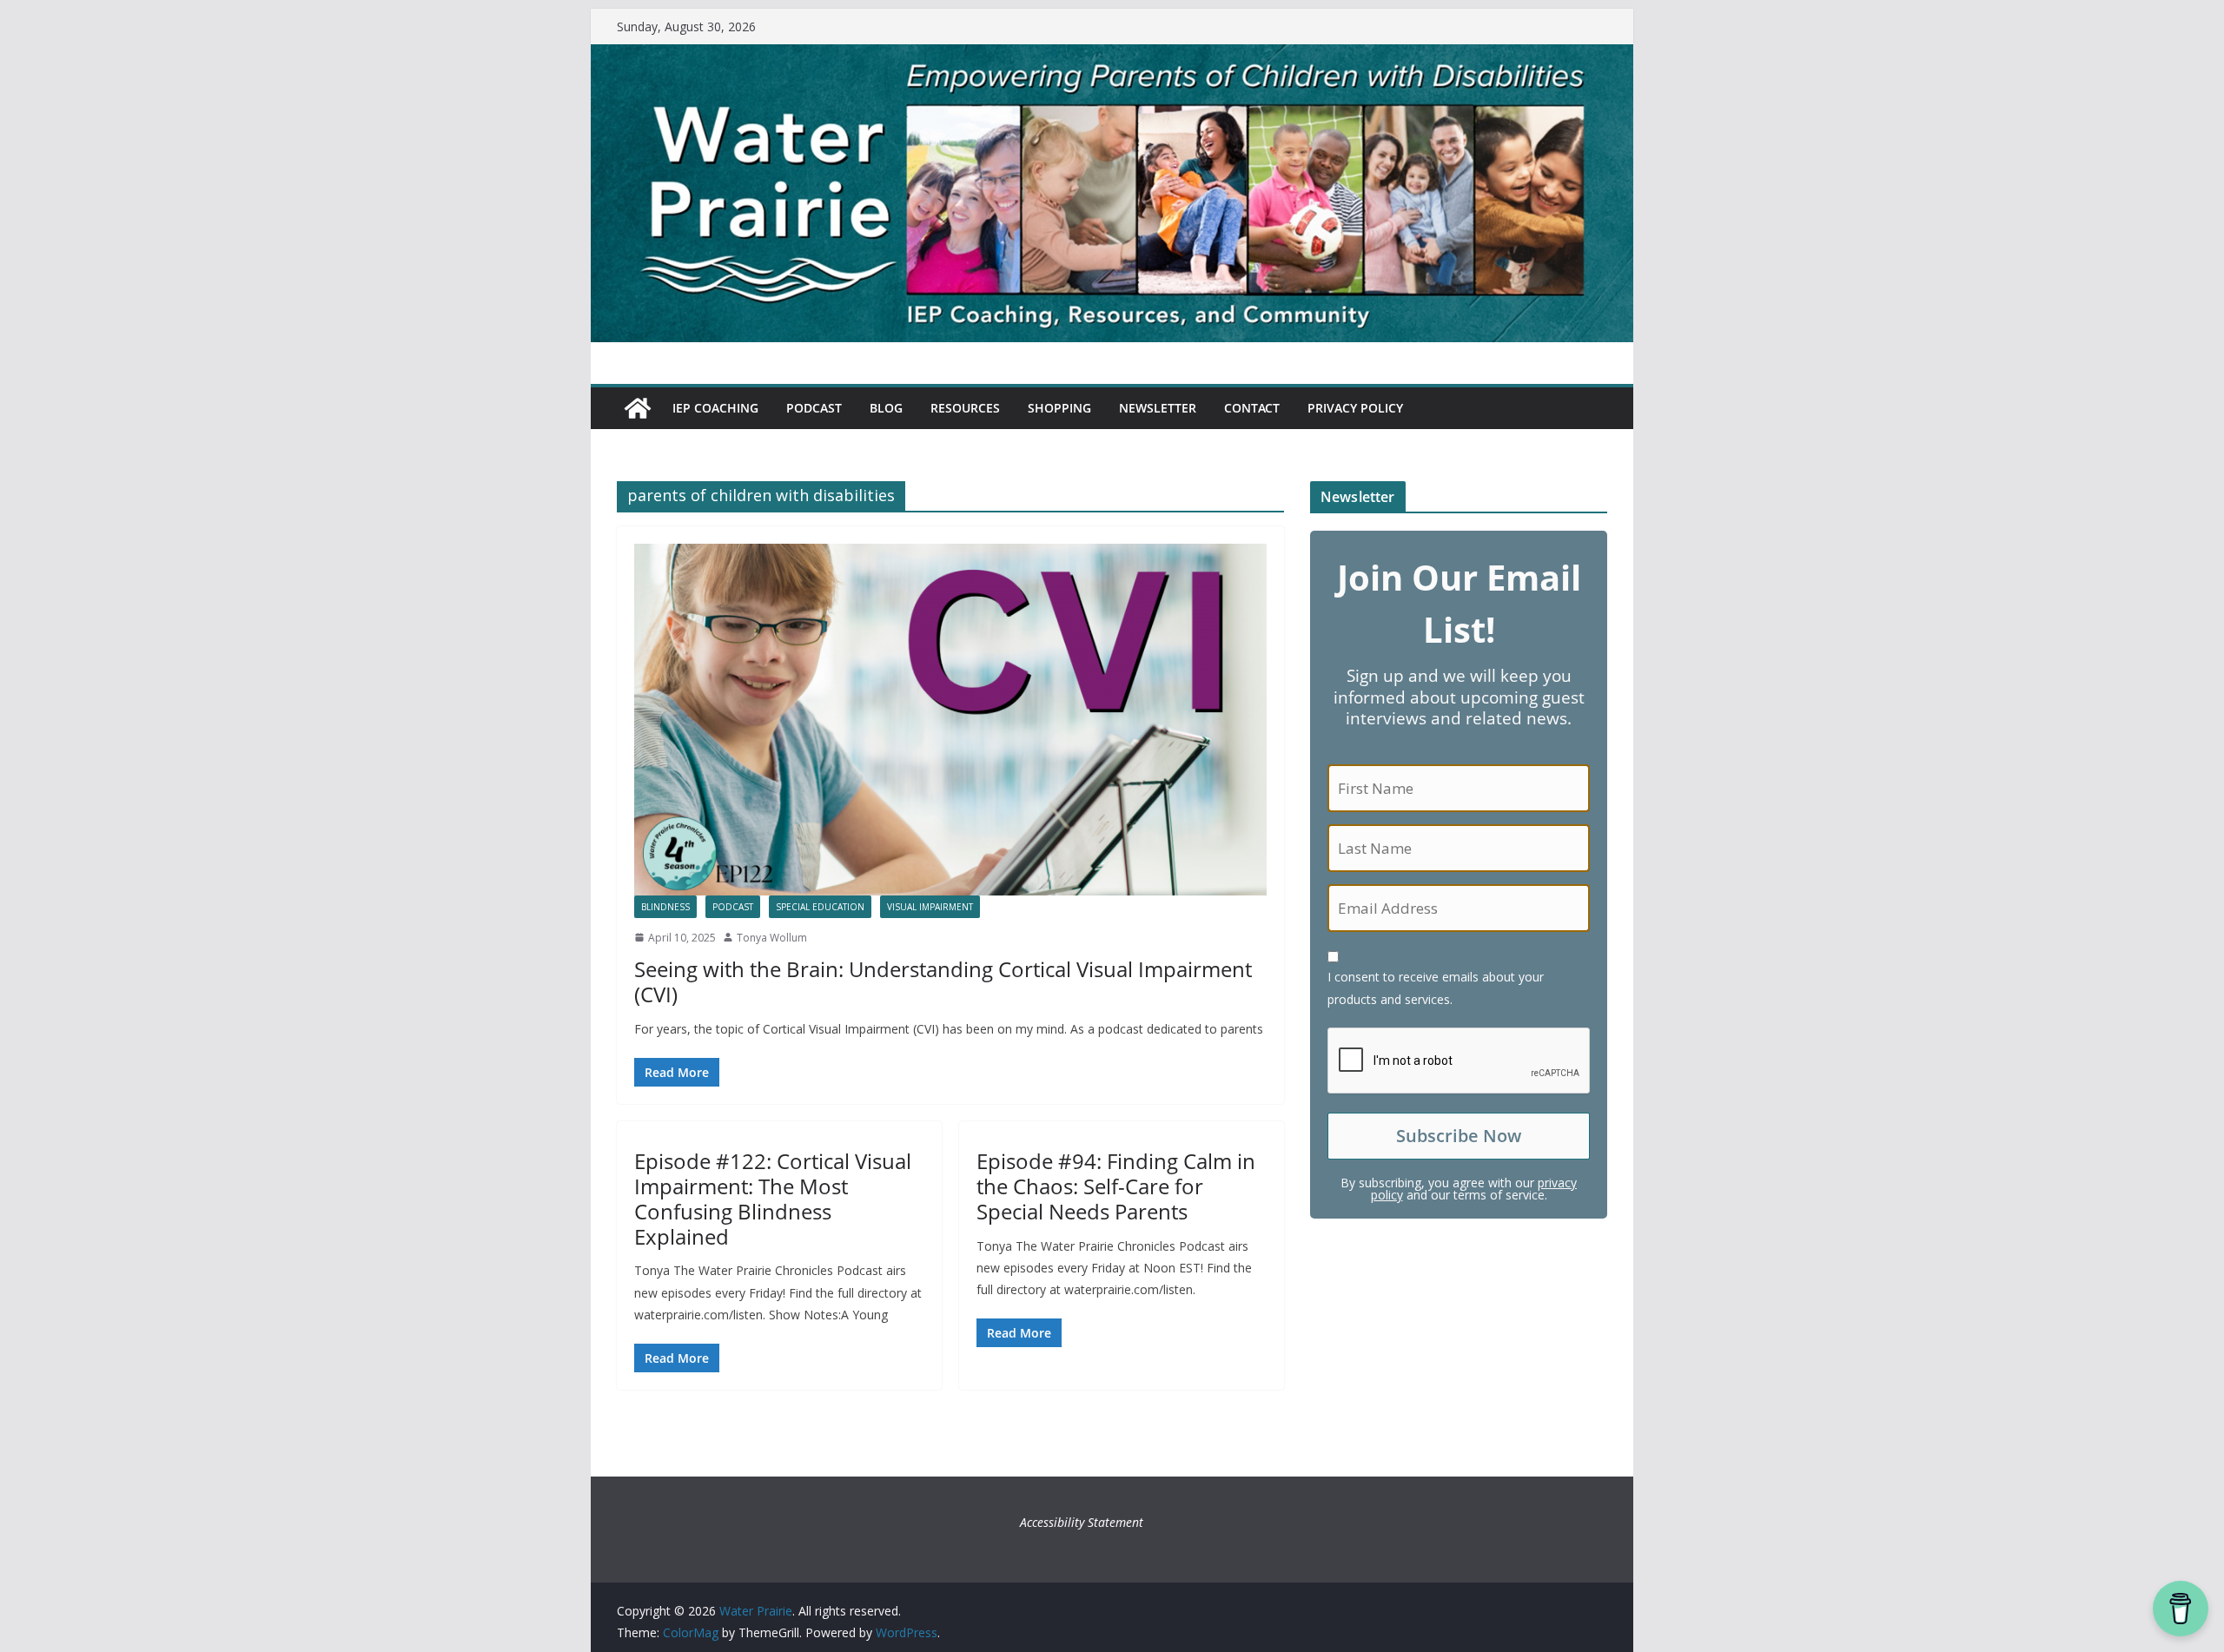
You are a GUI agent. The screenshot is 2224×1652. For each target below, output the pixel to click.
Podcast (814, 408)
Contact (1252, 408)
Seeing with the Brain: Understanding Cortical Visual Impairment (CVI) (943, 981)
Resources (965, 408)
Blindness (665, 907)
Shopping (1059, 408)
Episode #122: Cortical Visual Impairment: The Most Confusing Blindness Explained (773, 1198)
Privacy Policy (1355, 408)
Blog (886, 408)
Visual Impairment (930, 907)
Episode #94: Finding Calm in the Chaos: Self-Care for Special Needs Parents (1116, 1186)
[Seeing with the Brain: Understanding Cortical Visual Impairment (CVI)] (950, 720)
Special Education (820, 907)
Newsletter (1158, 408)
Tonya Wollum (772, 938)
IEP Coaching (715, 408)
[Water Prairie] (1112, 56)
